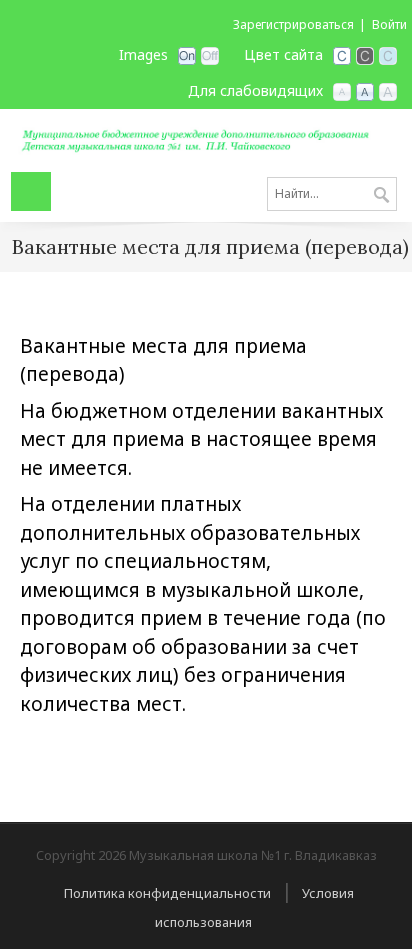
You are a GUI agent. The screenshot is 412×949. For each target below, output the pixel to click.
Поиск (381, 196)
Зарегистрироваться (293, 24)
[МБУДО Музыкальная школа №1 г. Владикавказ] (206, 138)
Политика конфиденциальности (167, 893)
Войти (389, 24)
